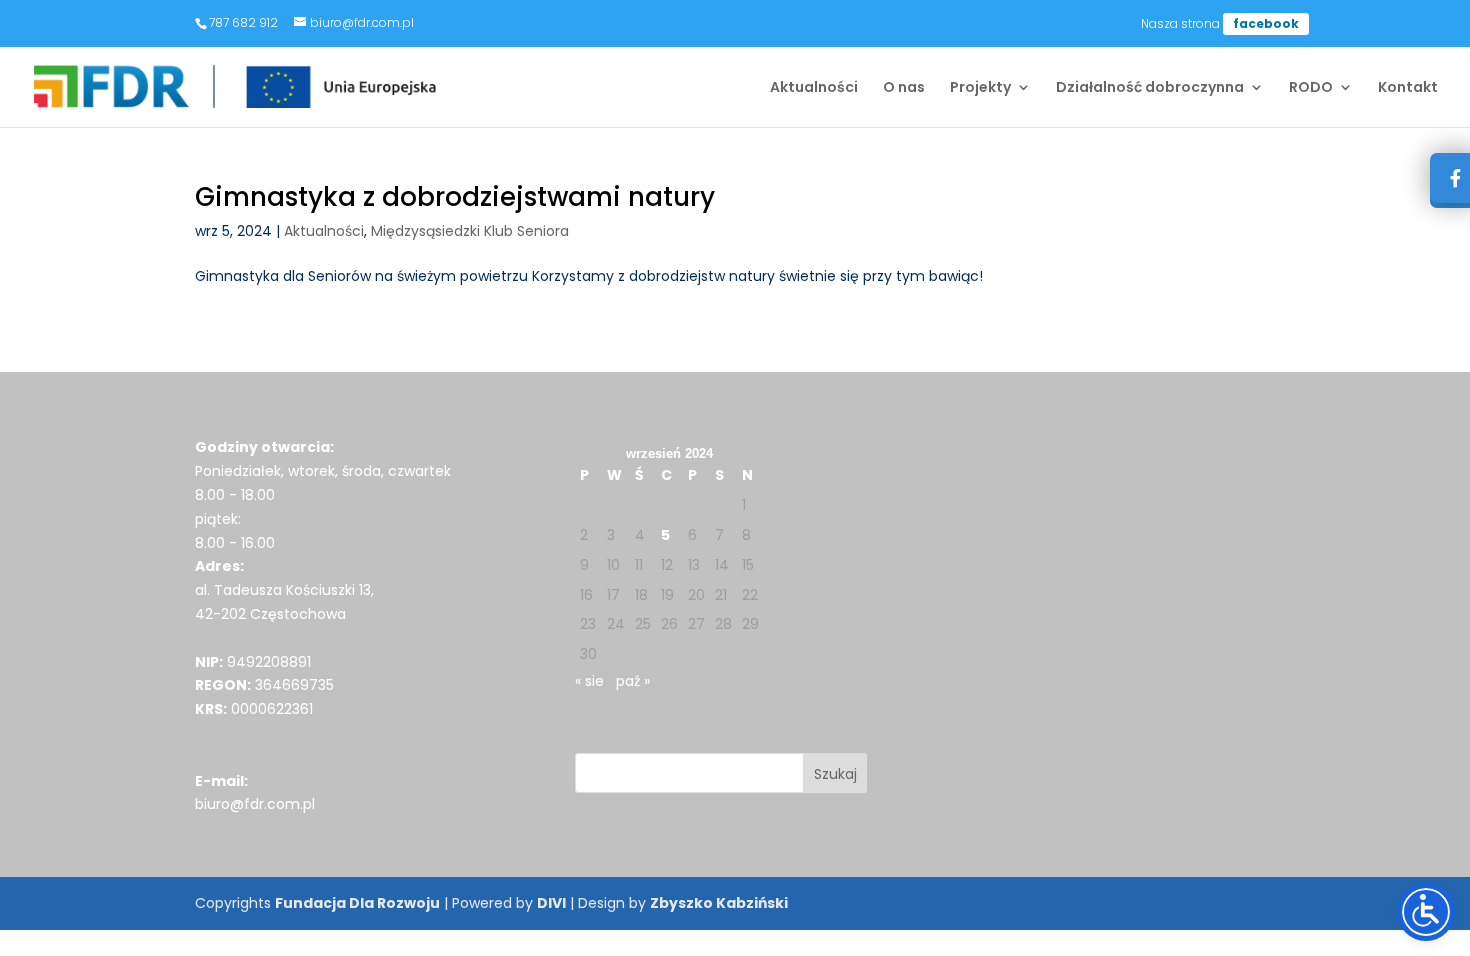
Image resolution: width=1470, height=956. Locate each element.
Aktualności (814, 88)
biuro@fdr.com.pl (255, 804)
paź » (633, 681)
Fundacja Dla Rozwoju (357, 903)
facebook (1266, 23)
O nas (904, 88)
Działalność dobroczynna (1150, 88)
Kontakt (1408, 88)
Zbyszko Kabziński (719, 903)
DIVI (551, 903)
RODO (1311, 88)
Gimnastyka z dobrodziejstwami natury (455, 197)
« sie (589, 681)
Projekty (980, 88)
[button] (835, 773)
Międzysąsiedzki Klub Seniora (470, 231)
